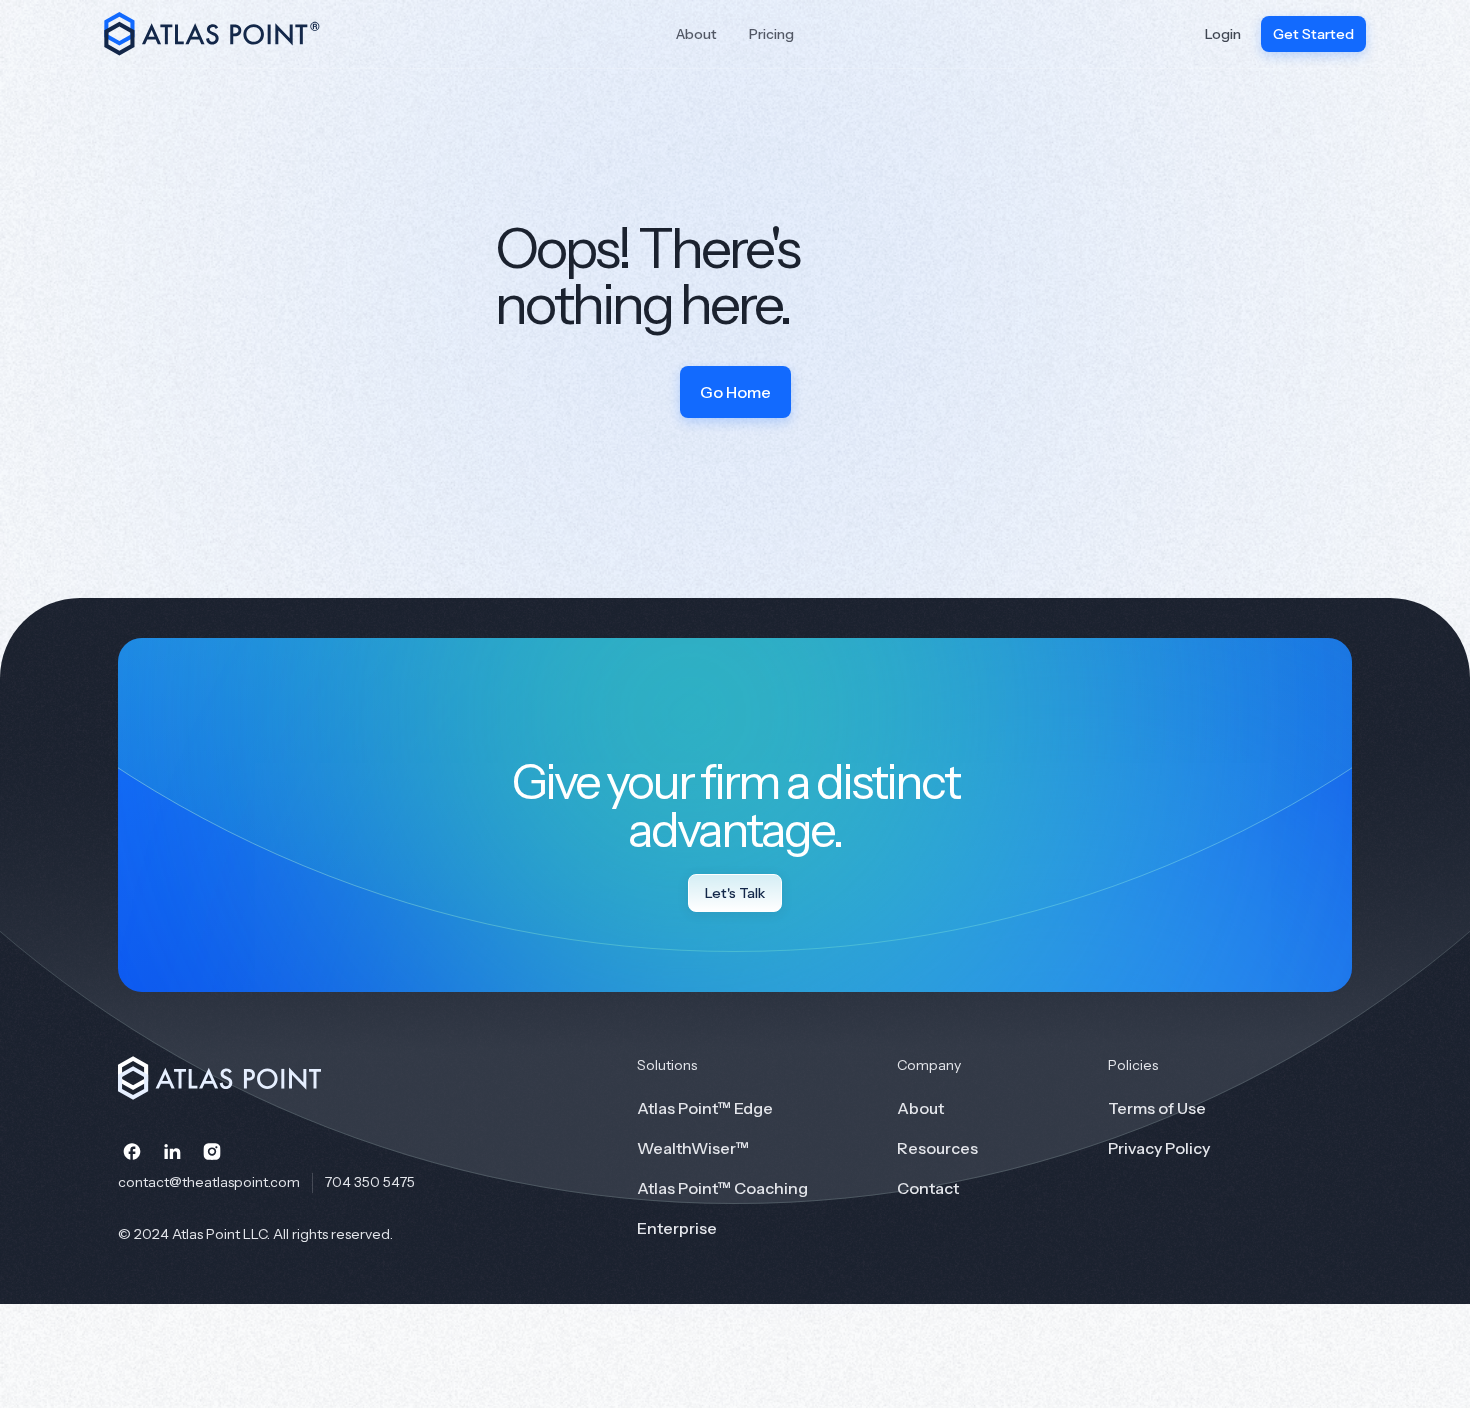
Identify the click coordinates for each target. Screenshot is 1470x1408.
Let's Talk (735, 893)
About (696, 34)
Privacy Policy (1159, 1148)
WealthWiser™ (693, 1148)
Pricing (771, 34)
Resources (937, 1148)
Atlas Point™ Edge (705, 1108)
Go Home (735, 392)
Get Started (1313, 34)
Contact (928, 1188)
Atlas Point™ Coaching (722, 1188)
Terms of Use (1157, 1108)
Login (1223, 34)
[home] (226, 34)
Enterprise (677, 1228)
